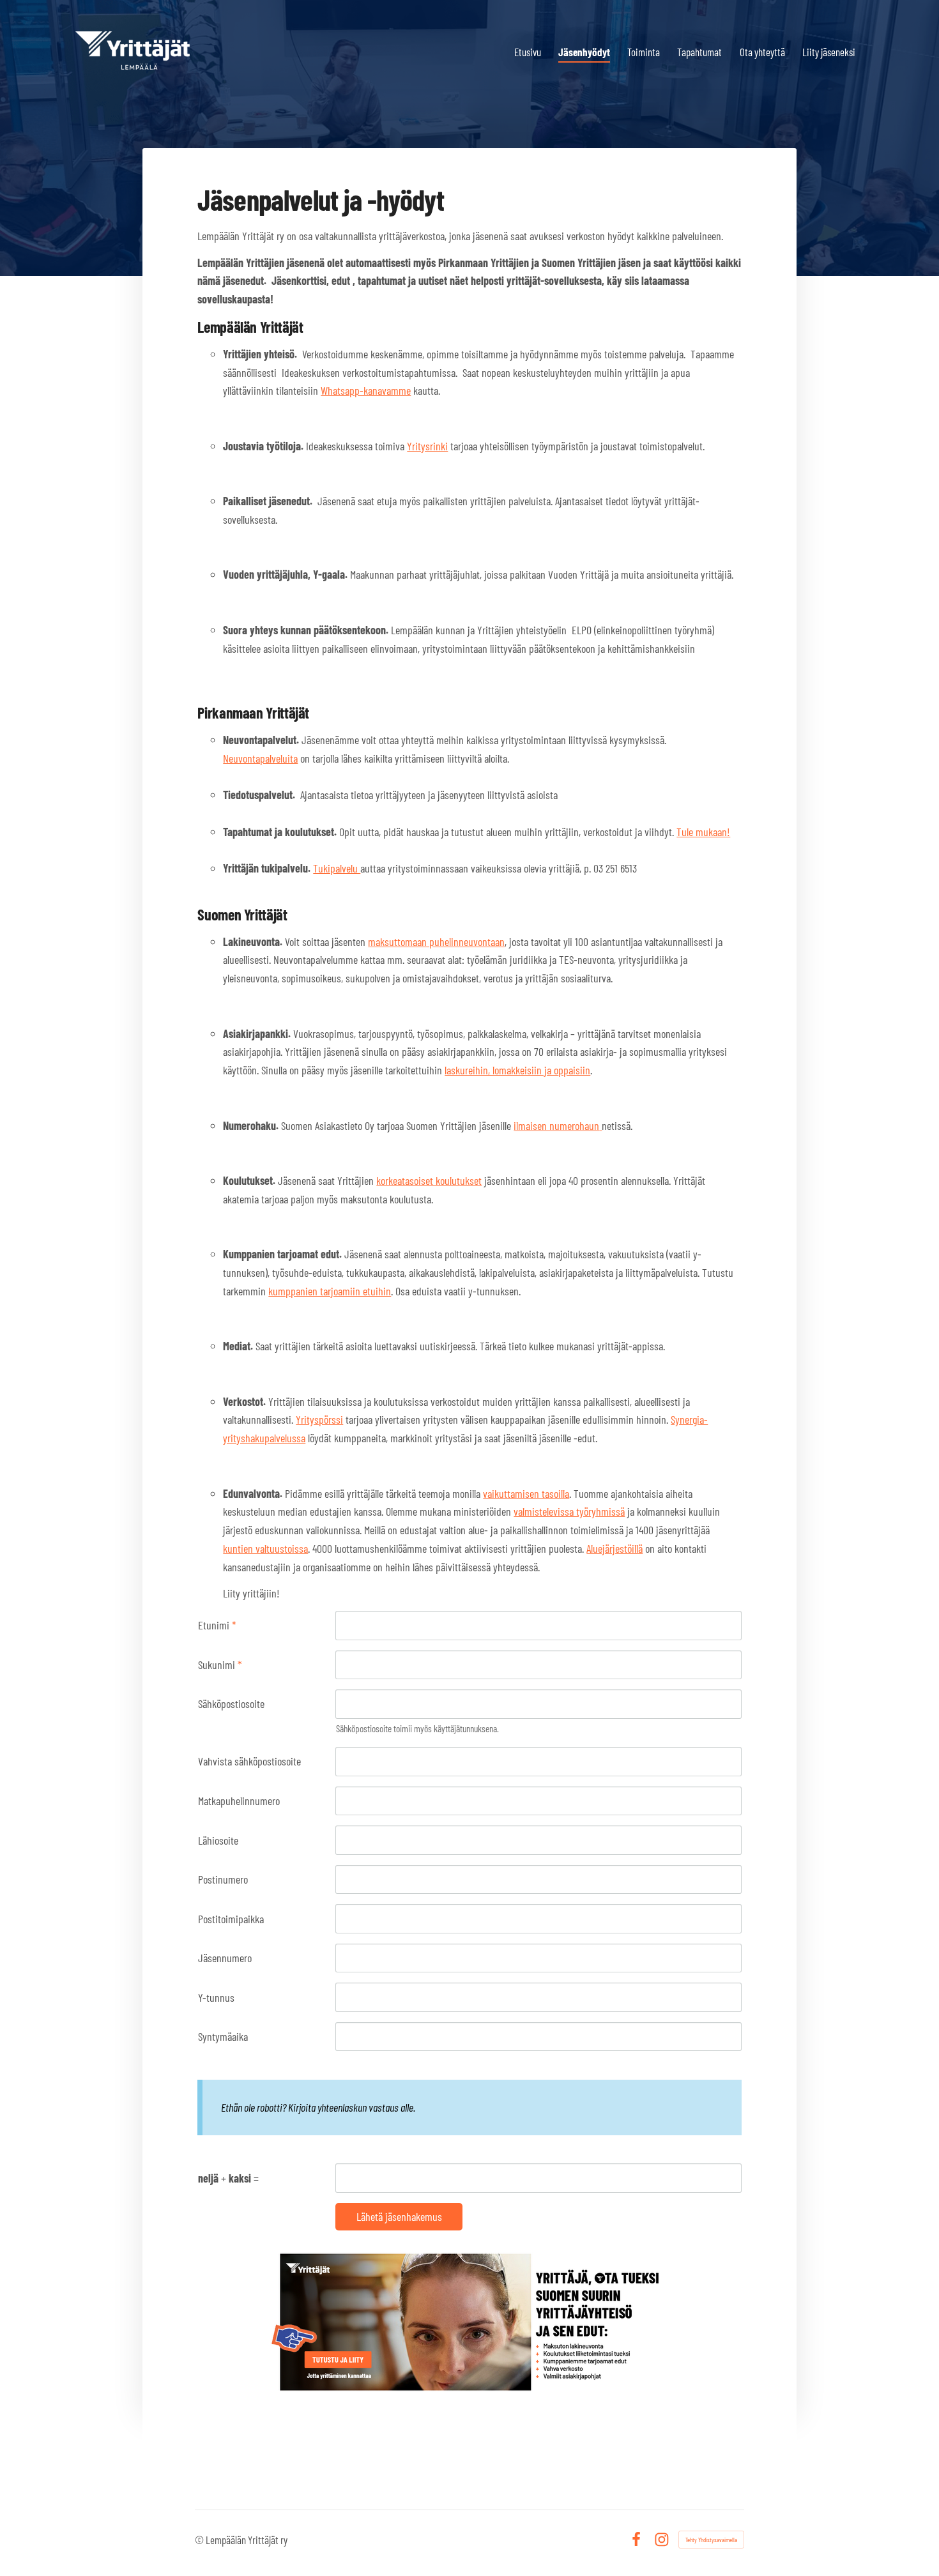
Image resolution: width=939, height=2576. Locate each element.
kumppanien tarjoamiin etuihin (330, 1291)
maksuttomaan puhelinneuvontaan (436, 941)
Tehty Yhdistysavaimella (711, 2540)
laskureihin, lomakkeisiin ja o (501, 1070)
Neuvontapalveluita (260, 758)
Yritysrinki (427, 446)
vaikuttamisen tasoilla (526, 1493)
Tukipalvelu (337, 868)
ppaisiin (574, 1070)
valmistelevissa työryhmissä (569, 1511)
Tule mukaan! (703, 832)
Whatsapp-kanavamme (366, 390)
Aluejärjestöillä (615, 1548)
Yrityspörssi (319, 1419)
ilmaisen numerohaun (556, 1125)
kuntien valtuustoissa (265, 1548)
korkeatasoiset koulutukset (429, 1180)
